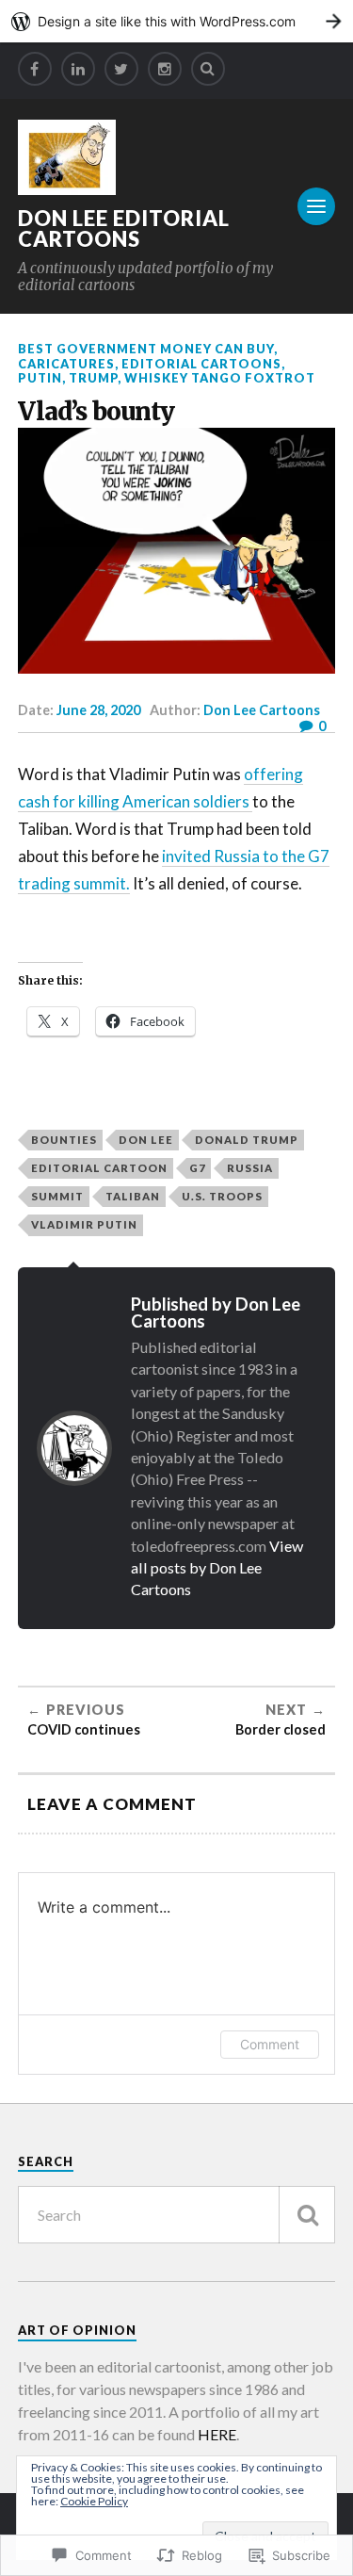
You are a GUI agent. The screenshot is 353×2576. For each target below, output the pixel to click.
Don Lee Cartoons (262, 710)
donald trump (247, 1140)
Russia (250, 1168)
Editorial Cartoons (201, 364)
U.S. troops (222, 1196)
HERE (217, 2434)
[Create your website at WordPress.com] (176, 21)
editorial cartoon (99, 1168)
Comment (270, 2044)
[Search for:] (177, 2215)
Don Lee (146, 1140)
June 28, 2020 (98, 710)
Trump (93, 378)
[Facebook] (35, 69)
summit (57, 1196)
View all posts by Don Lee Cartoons (217, 1568)
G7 (197, 1168)
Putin (40, 378)
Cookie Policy (94, 2501)
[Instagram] (165, 69)
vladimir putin (84, 1224)
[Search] (208, 69)
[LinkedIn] (78, 69)
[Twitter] (121, 69)
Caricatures (66, 364)
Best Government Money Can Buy (146, 349)
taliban (133, 1196)
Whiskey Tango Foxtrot (220, 378)
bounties (64, 1140)
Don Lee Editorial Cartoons (124, 228)
